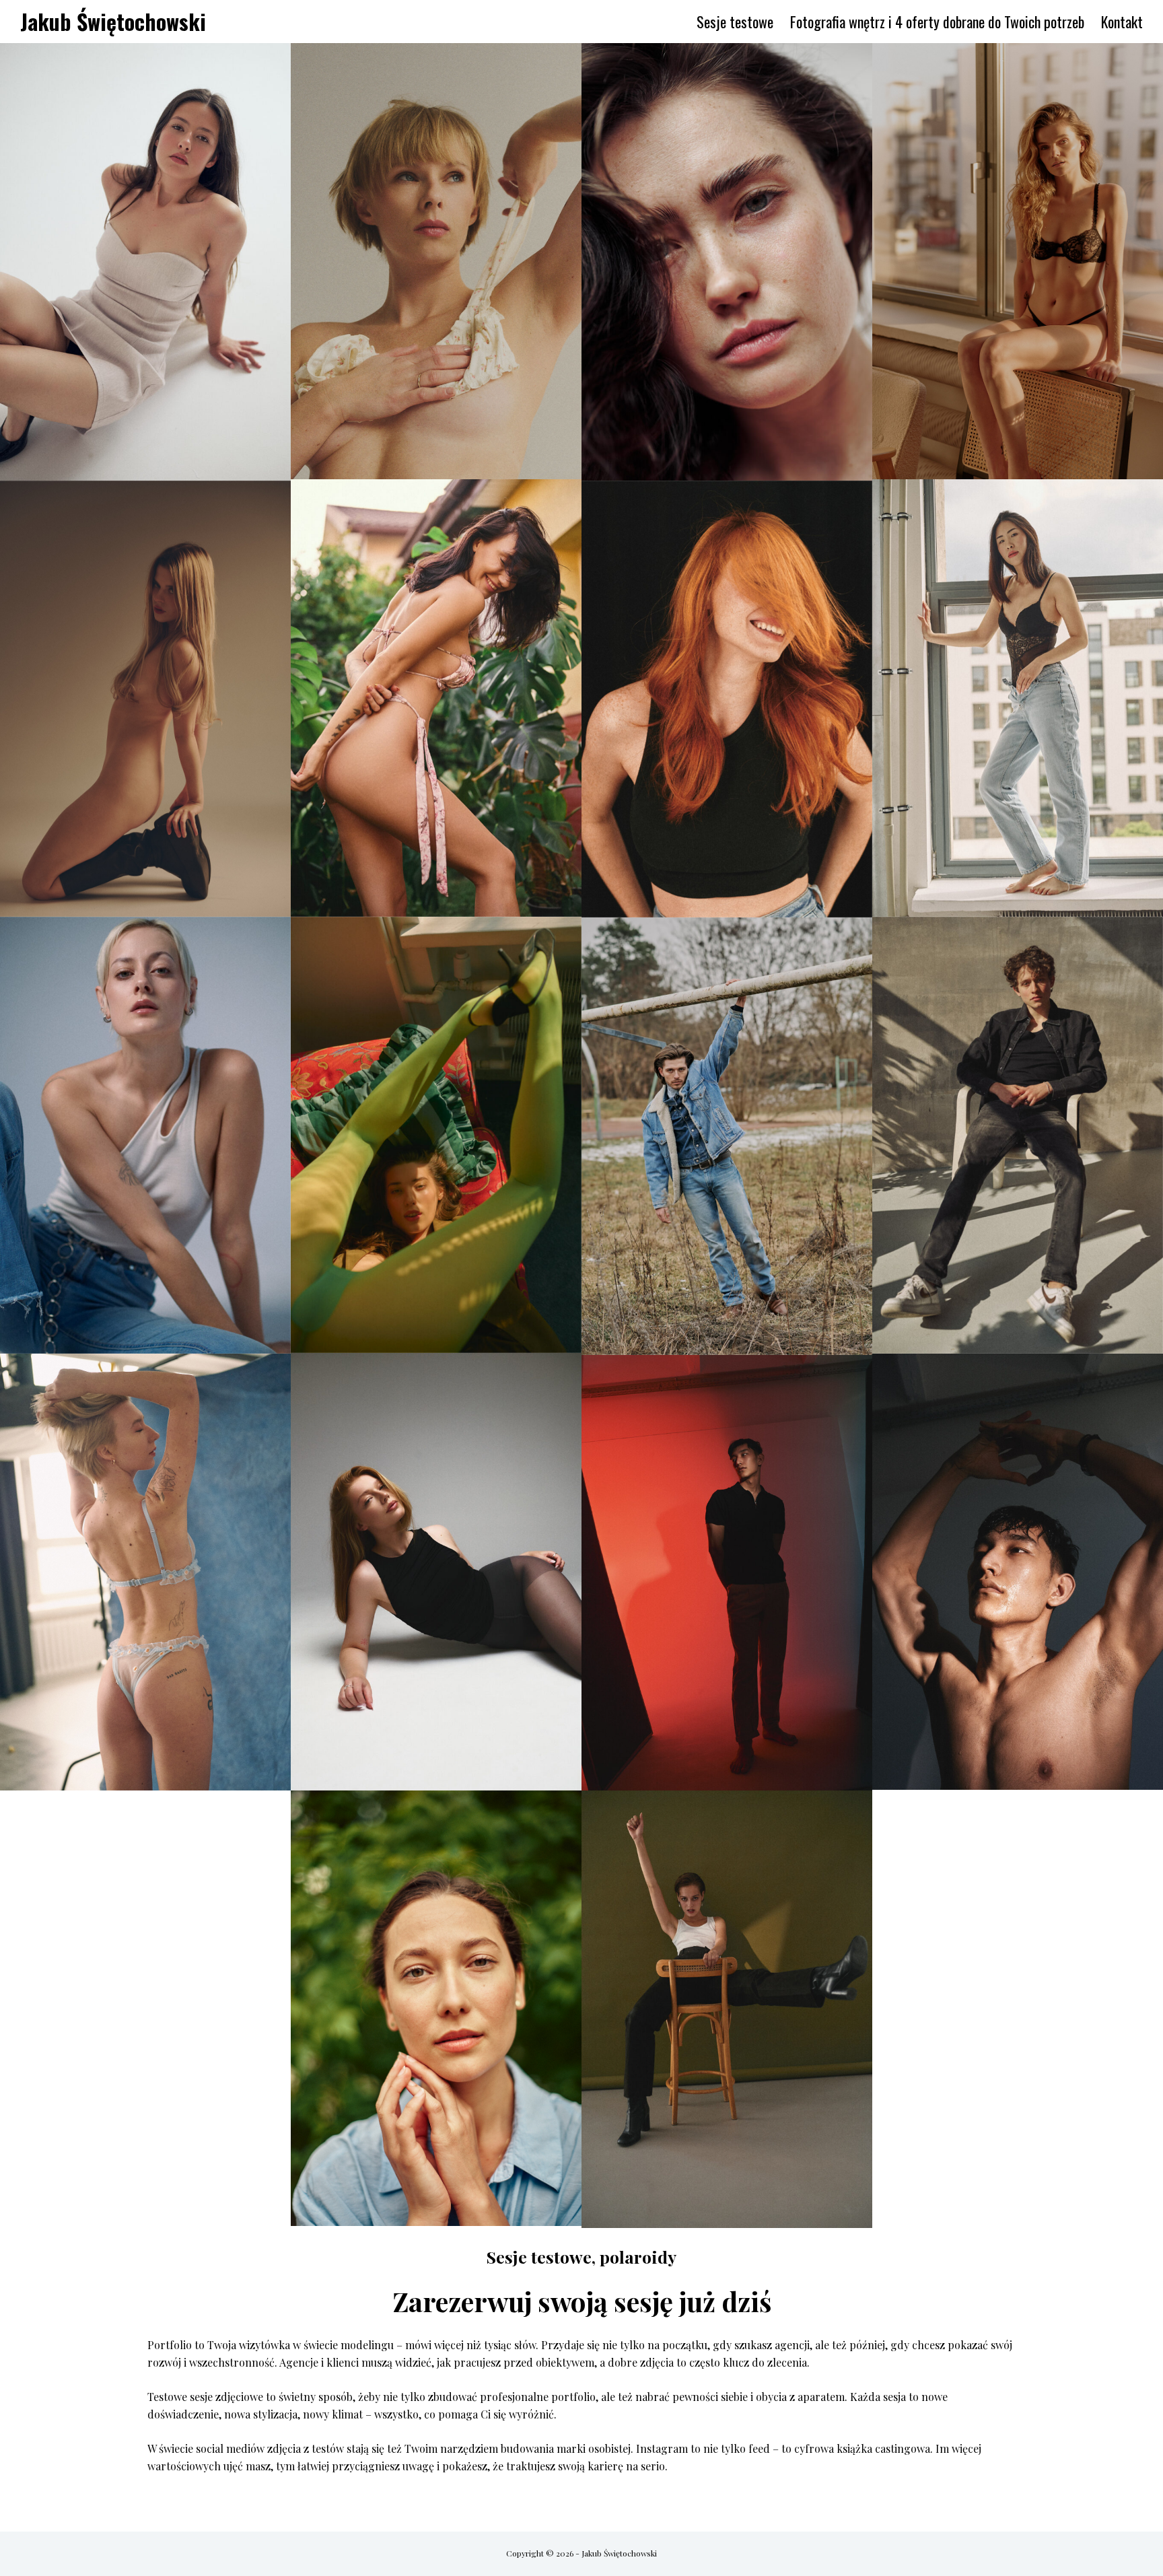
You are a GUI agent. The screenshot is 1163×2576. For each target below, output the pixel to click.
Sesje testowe (735, 22)
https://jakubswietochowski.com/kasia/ (121, 64)
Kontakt (1122, 22)
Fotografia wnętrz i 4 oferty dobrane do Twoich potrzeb (937, 22)
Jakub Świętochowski (113, 21)
